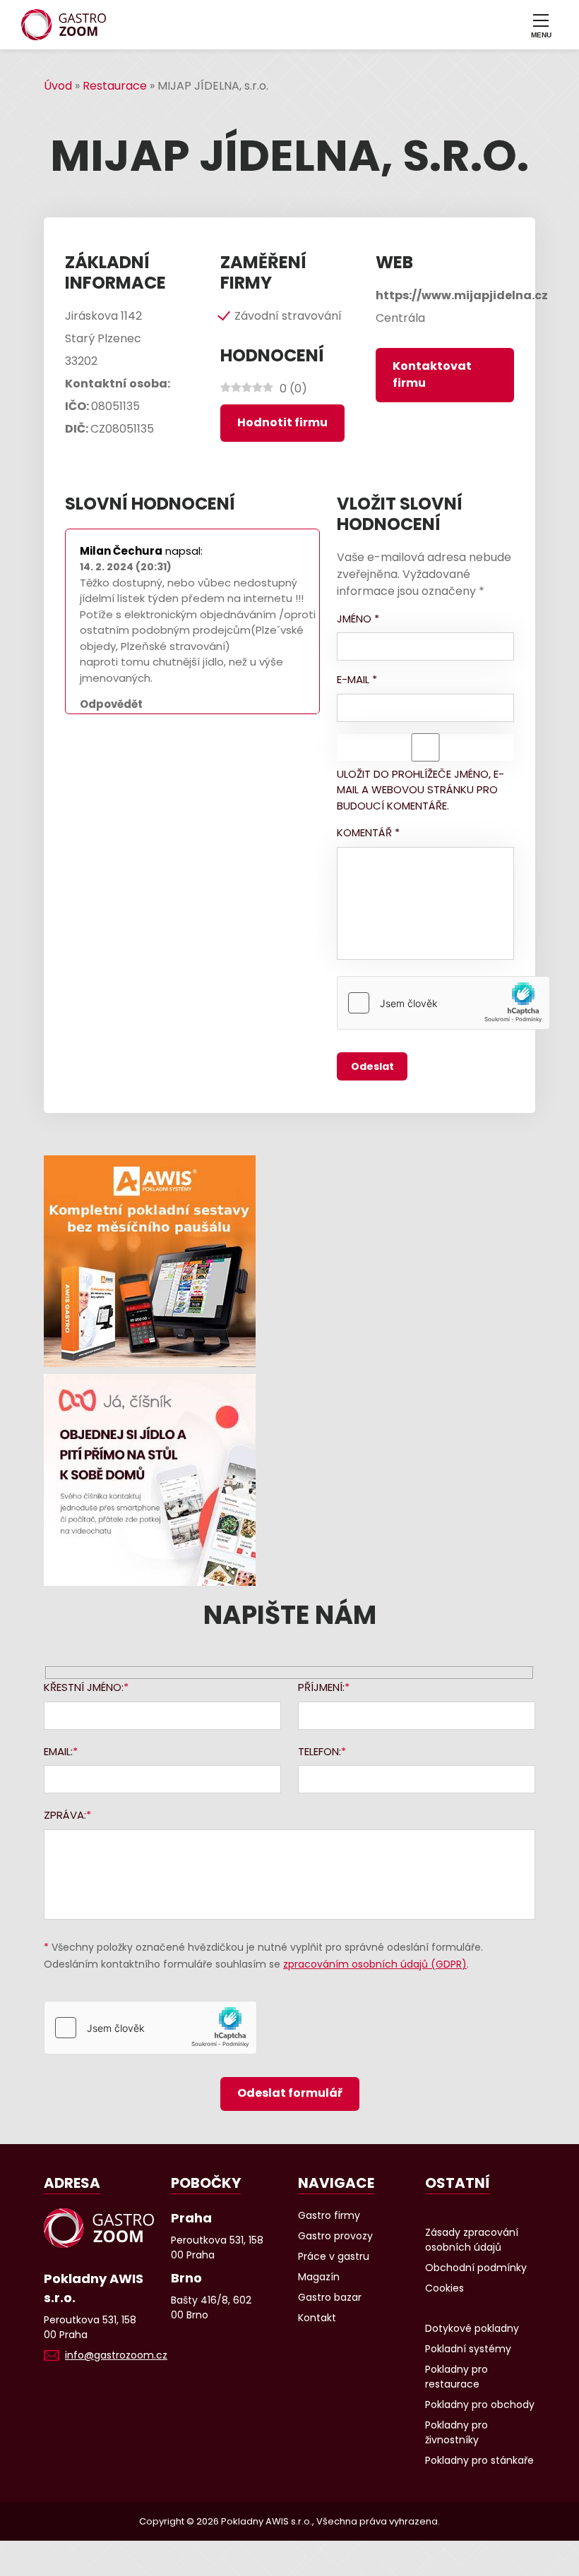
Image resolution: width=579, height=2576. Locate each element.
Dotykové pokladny (472, 2328)
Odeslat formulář (290, 2093)
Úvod (58, 86)
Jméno (358, 619)
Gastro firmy (329, 2215)
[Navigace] (541, 25)
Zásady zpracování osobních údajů (472, 2240)
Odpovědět (111, 704)
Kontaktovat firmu (432, 374)
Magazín (319, 2277)
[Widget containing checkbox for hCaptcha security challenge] (443, 1003)
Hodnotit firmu (282, 422)
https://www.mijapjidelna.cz (462, 295)
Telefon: (320, 1751)
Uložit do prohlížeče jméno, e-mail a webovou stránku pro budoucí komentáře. (420, 790)
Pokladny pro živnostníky (456, 2432)
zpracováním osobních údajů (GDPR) (375, 1964)
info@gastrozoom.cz (116, 2355)
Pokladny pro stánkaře (479, 2460)
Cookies (444, 2288)
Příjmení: (321, 1687)
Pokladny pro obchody (480, 2405)
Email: (58, 1751)
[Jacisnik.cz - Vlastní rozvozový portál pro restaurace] (289, 1480)
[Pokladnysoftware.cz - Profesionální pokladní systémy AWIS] (289, 1261)
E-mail (357, 679)
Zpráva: (65, 1815)
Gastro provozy (335, 2236)
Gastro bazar (330, 2297)
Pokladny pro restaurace (456, 2377)
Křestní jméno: (84, 1687)
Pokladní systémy (468, 2349)
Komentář (368, 832)
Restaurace (115, 86)
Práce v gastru (334, 2256)
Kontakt (317, 2318)
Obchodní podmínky (476, 2268)
